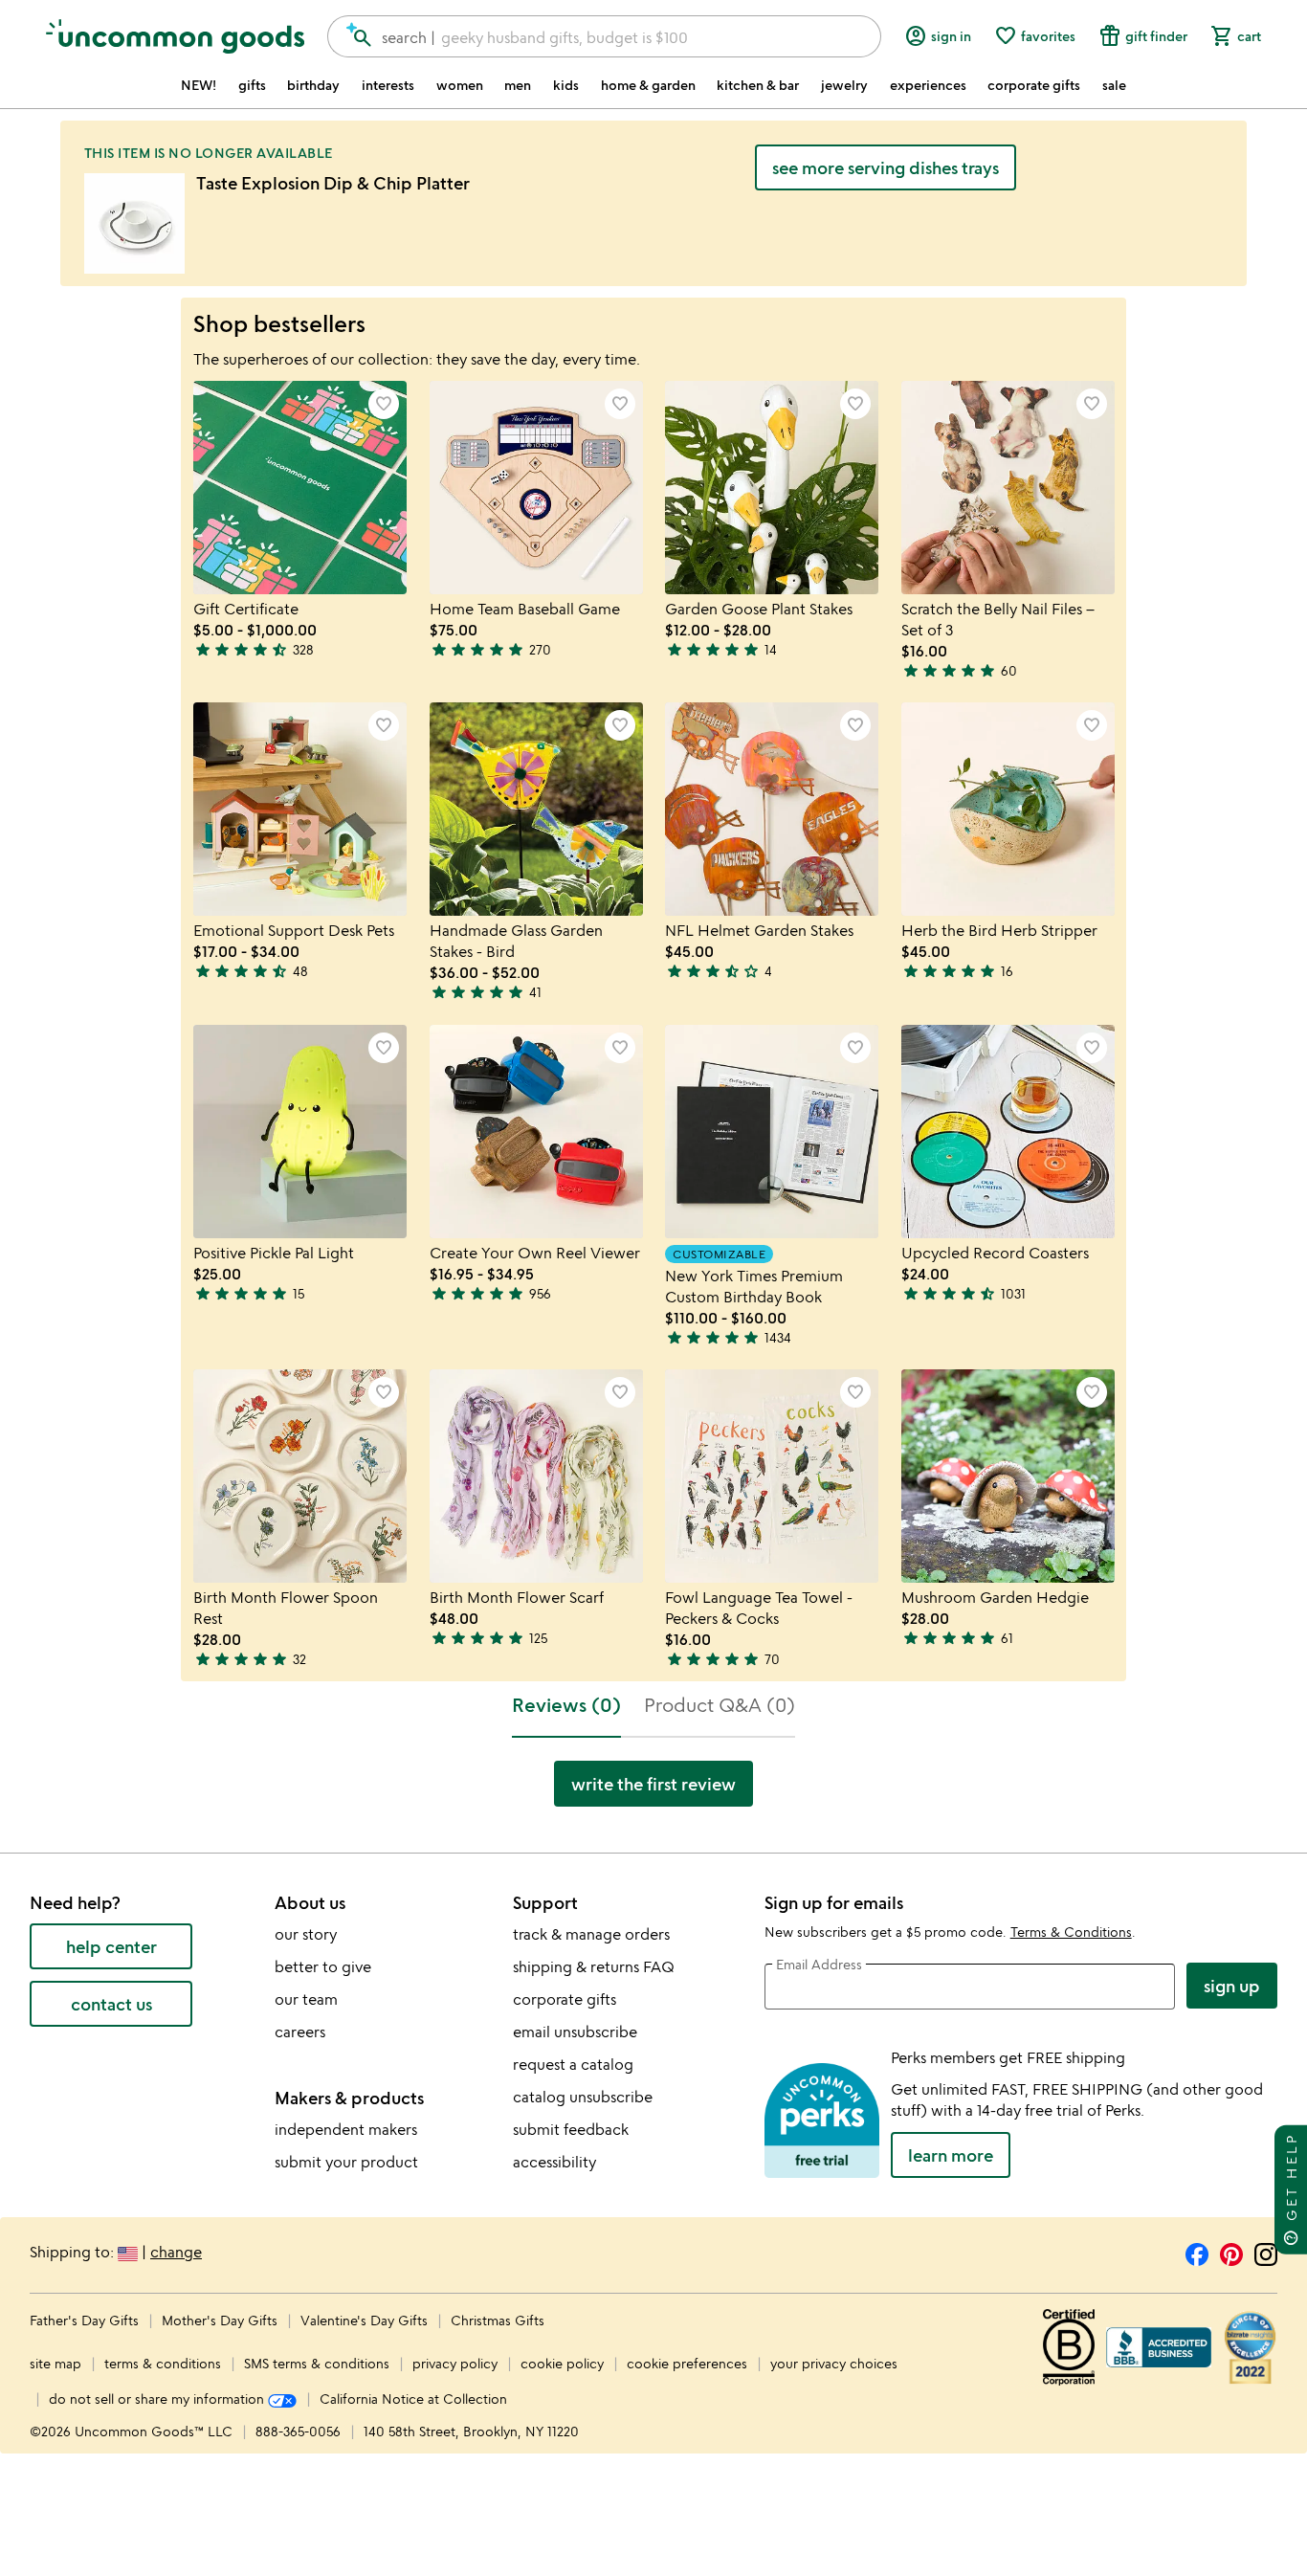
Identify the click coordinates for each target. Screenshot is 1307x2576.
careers (300, 2032)
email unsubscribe (575, 2032)
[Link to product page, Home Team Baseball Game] (536, 488)
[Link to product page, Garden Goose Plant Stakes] (772, 488)
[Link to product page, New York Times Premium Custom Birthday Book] (772, 1132)
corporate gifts (1034, 85)
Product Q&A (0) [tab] (720, 1705)
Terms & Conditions (1071, 1932)
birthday (313, 85)
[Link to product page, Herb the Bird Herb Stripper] (1008, 809)
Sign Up (1232, 1986)
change (176, 2252)
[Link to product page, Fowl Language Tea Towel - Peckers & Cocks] (772, 1476)
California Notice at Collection (413, 2398)
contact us (111, 2004)
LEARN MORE (951, 2155)
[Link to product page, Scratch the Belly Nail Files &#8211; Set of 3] (1008, 488)
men (518, 85)
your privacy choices (834, 2363)
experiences (928, 85)
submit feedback (571, 2129)
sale (1114, 85)
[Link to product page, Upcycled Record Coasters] (1008, 1132)
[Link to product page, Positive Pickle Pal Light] (300, 1132)
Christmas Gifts (498, 2320)
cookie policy (562, 2363)
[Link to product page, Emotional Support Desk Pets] (300, 809)
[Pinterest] (1231, 2252)
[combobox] (604, 36)
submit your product (346, 2162)
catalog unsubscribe (583, 2097)
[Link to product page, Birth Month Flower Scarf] (536, 1476)
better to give (323, 1966)
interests (388, 85)
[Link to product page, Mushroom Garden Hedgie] (1008, 1476)
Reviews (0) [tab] (566, 1705)
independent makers (346, 2129)
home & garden (648, 85)
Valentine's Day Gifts (366, 2320)
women (460, 85)
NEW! (199, 85)
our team (306, 1999)
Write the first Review (653, 1784)
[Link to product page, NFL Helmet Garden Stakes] (772, 809)
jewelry (844, 85)
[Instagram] (1266, 2252)
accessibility (554, 2162)
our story (306, 1934)
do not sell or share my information (158, 2398)
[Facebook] (1197, 2252)
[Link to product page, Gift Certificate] (300, 488)
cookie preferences (687, 2363)
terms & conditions (163, 2363)
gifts (252, 85)
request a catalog (573, 2064)
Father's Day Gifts (86, 2320)
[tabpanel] (653, 1791)
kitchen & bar (758, 85)
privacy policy (455, 2363)
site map (55, 2363)
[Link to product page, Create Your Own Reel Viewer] (536, 1132)
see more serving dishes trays (886, 167)
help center (111, 1946)
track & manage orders (591, 1934)
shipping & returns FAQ (594, 1966)
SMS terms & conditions (317, 2363)
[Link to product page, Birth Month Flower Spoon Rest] (300, 1476)
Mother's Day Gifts (222, 2320)
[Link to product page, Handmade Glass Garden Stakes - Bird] (536, 809)
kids (566, 85)
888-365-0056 (298, 2431)
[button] (384, 404)
